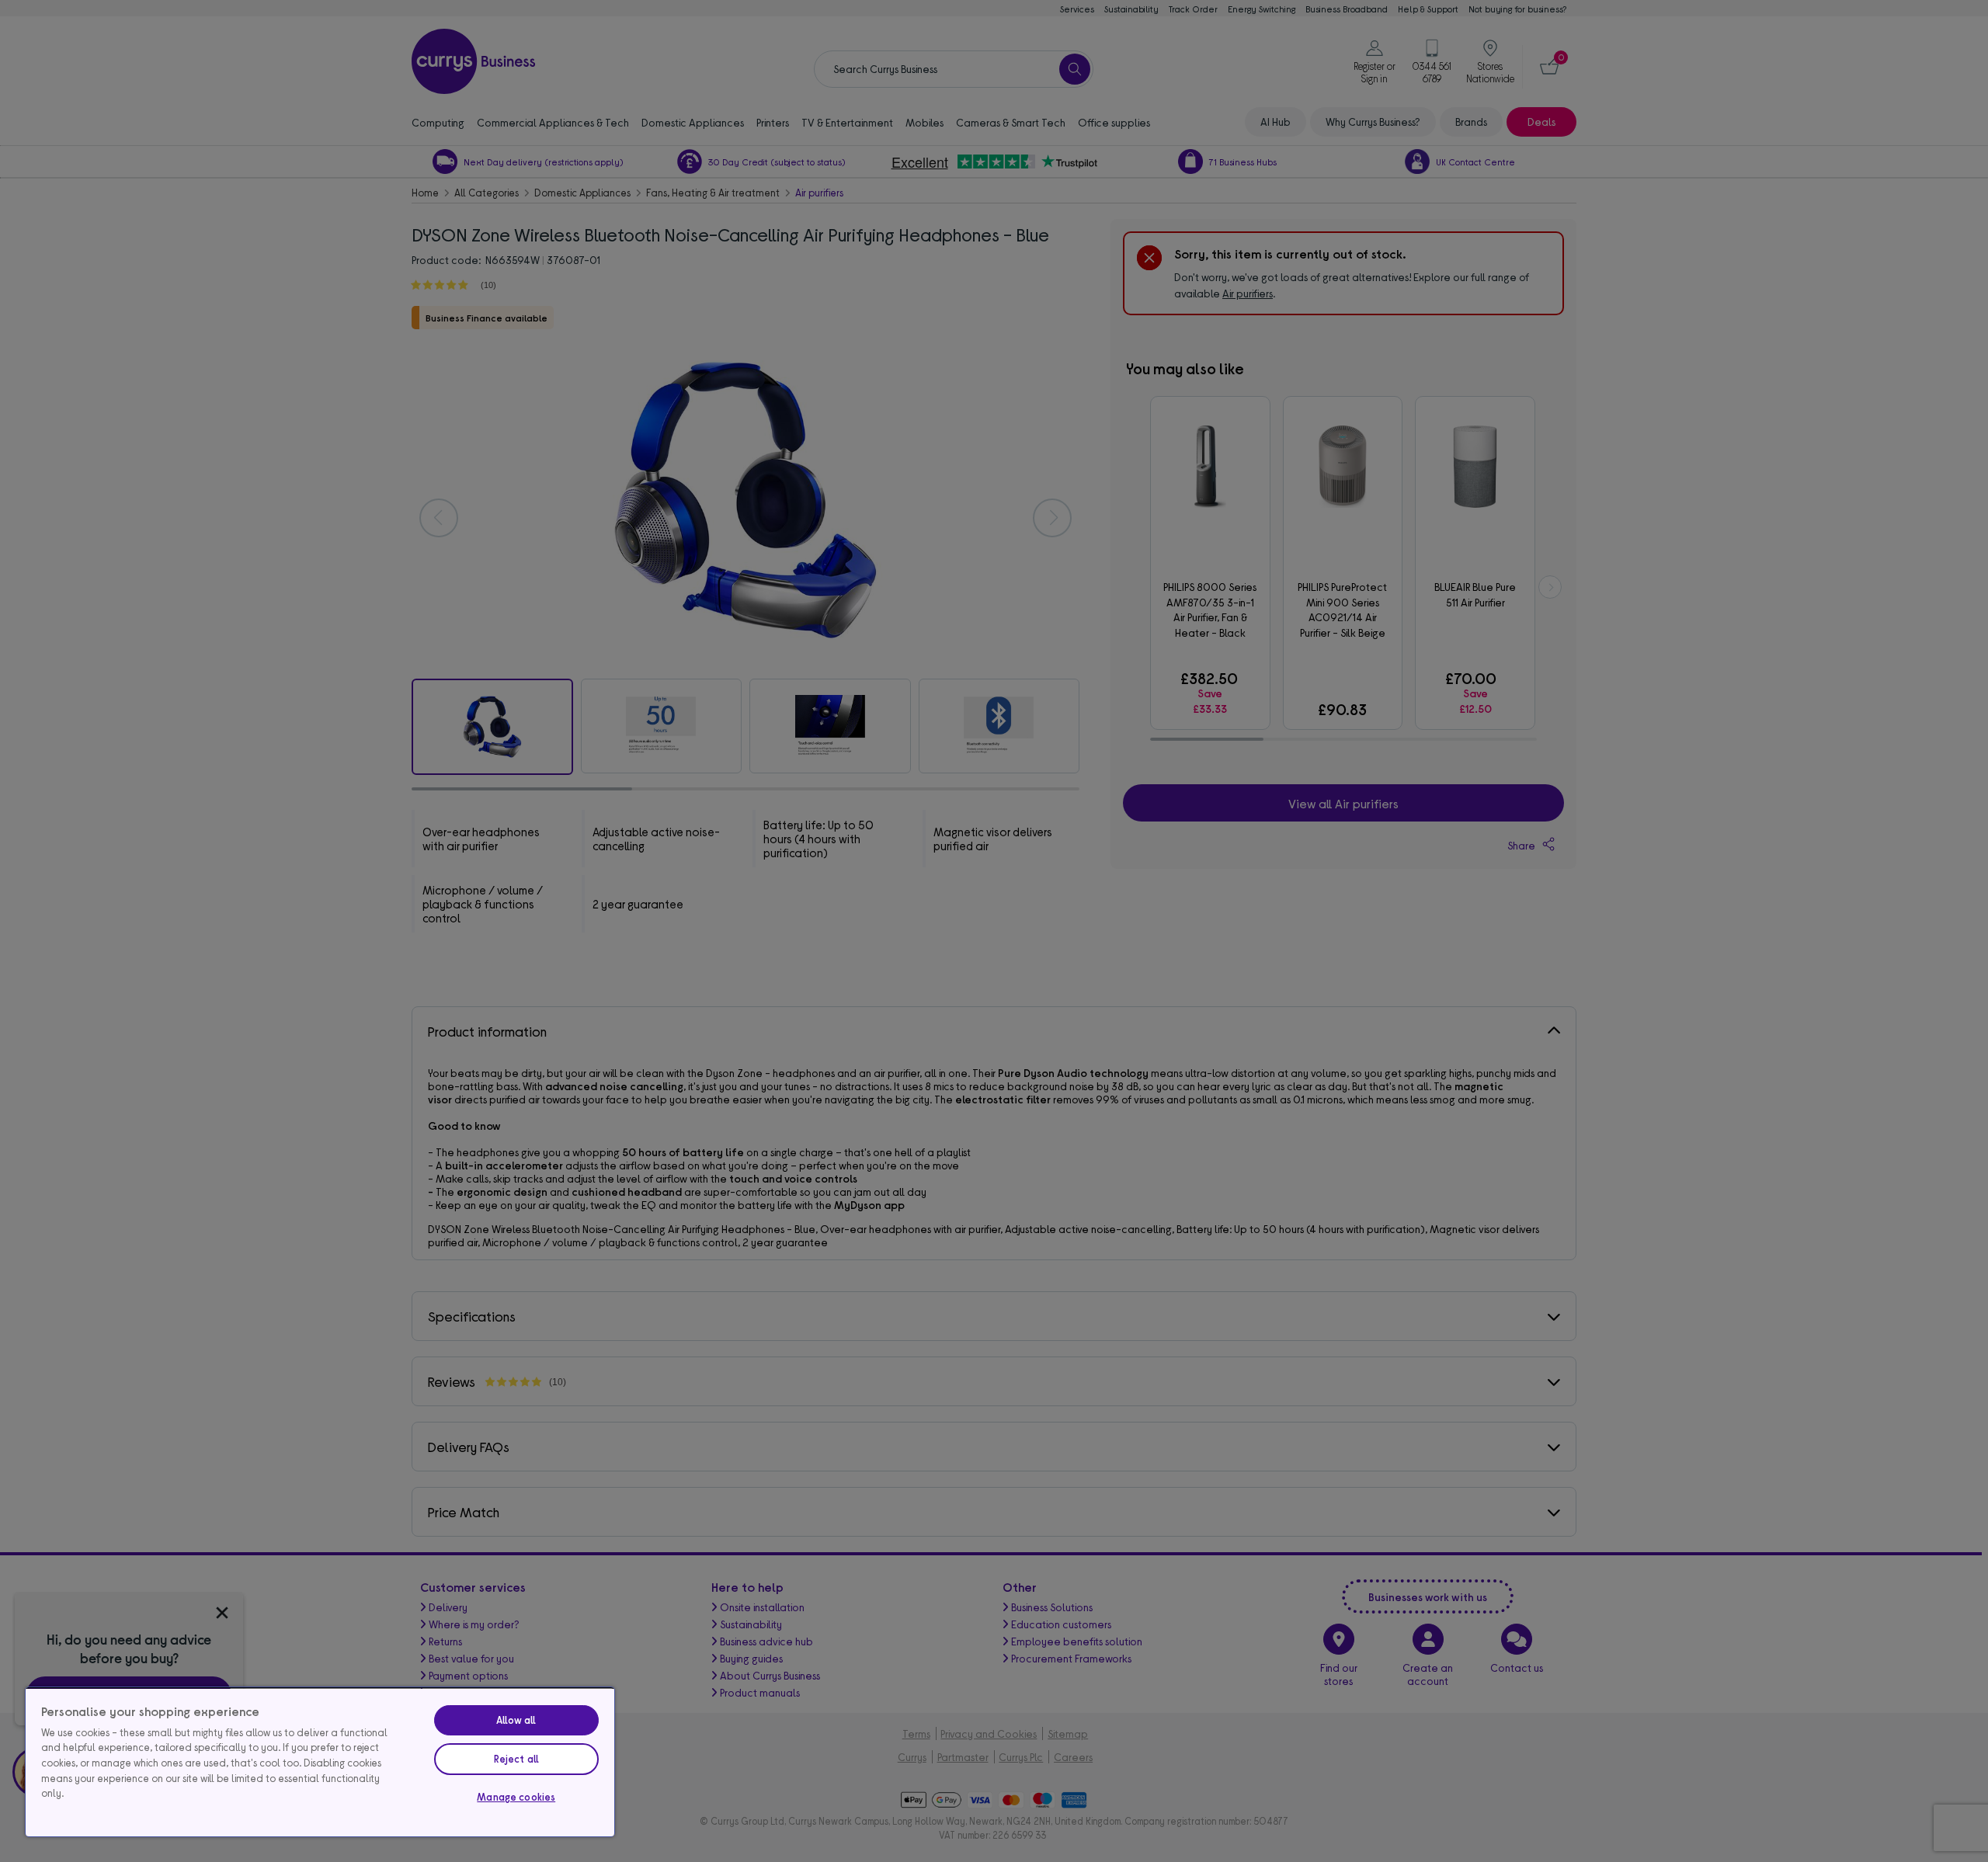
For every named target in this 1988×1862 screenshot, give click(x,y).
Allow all (516, 1720)
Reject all (516, 1759)
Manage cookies (516, 1797)
